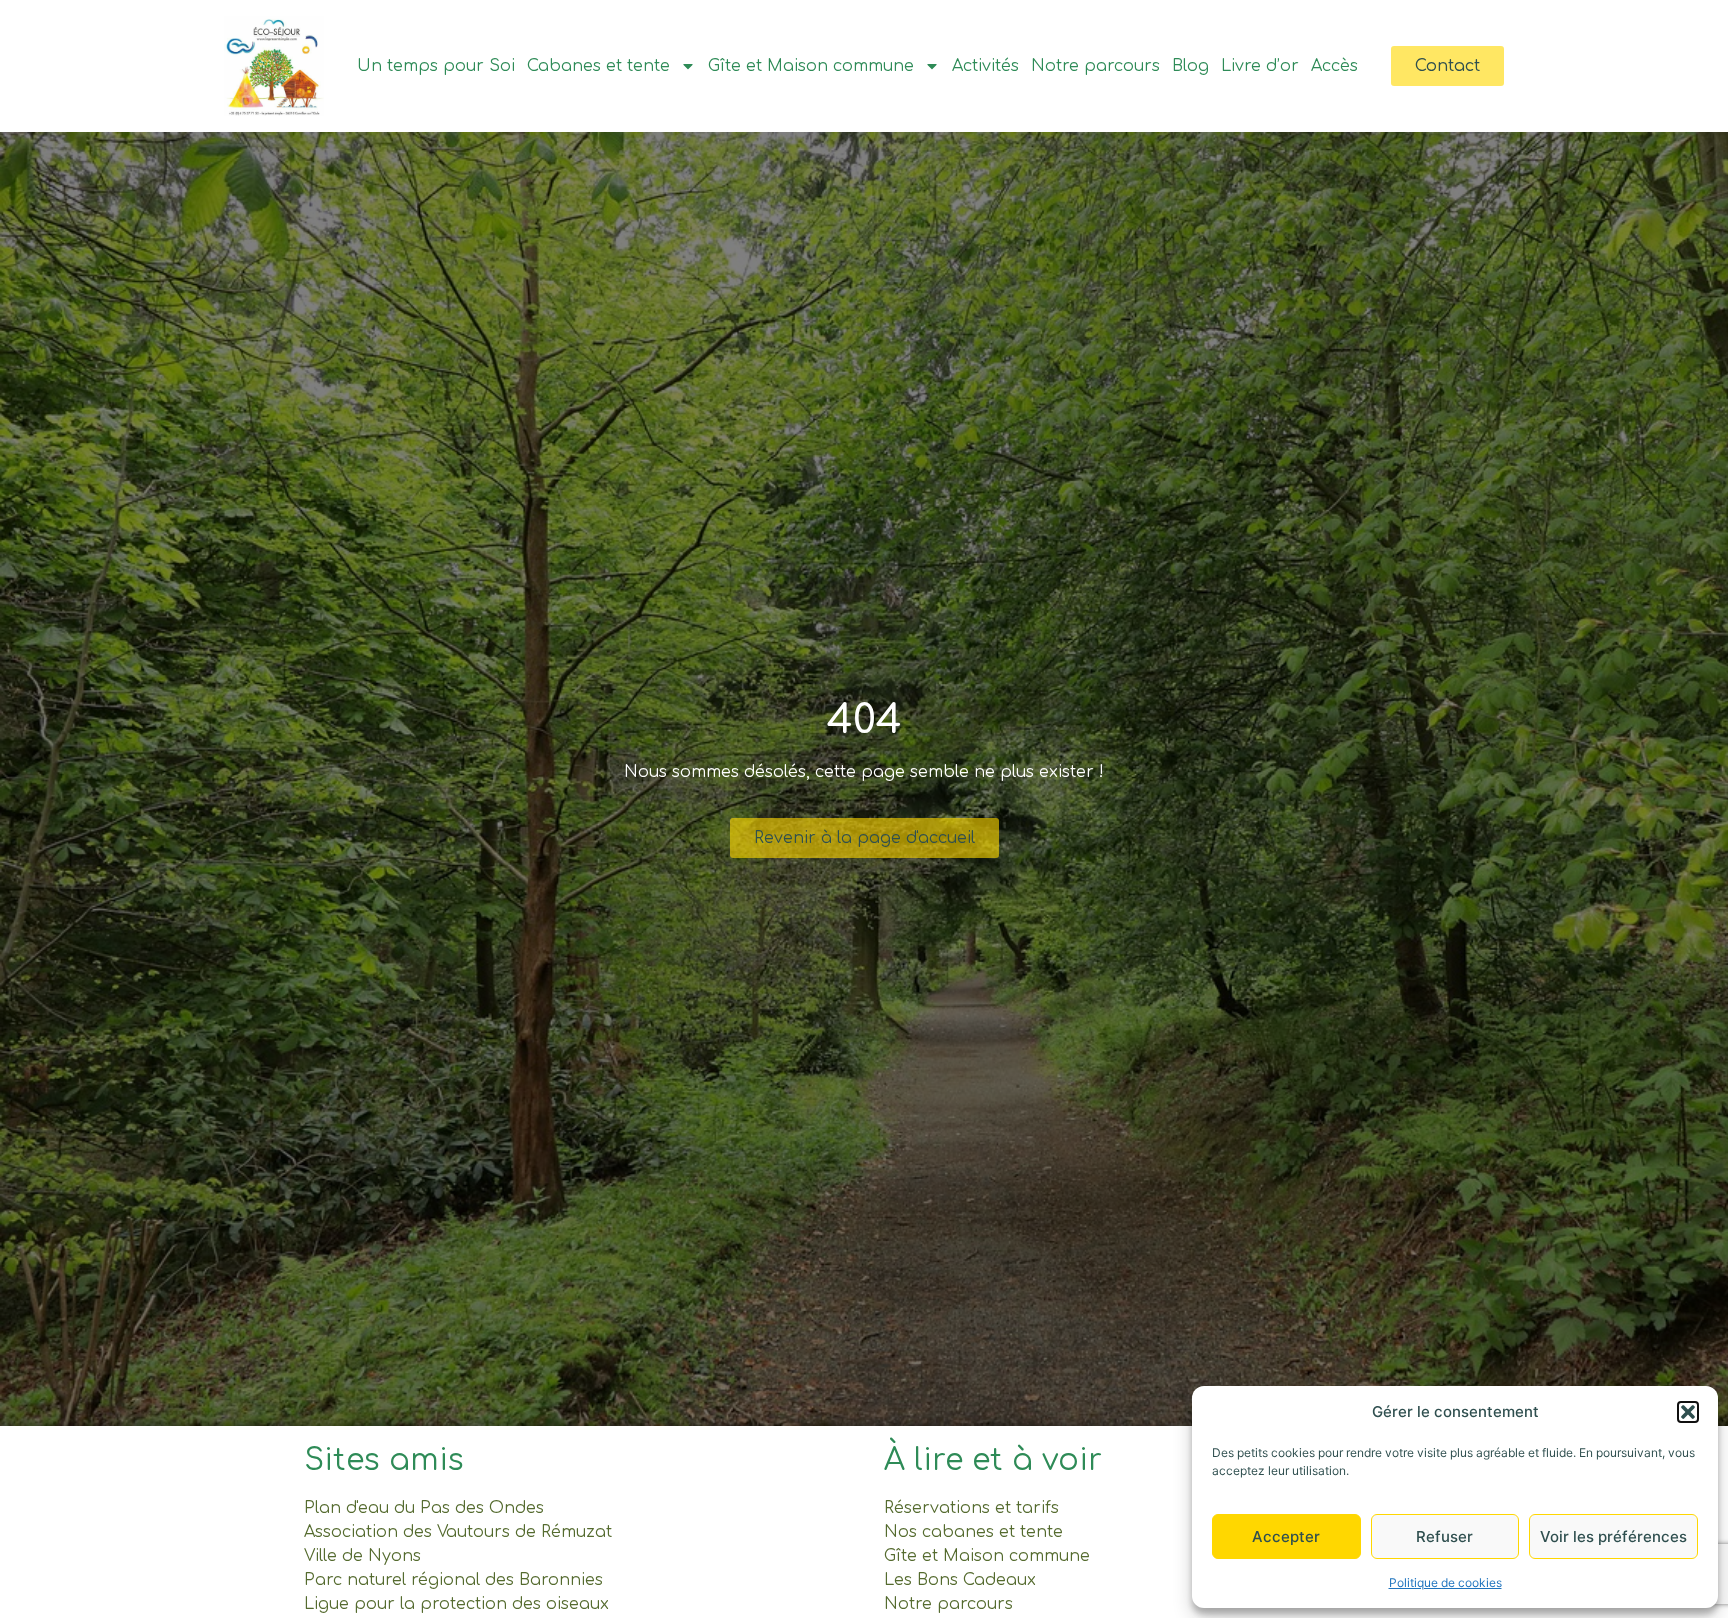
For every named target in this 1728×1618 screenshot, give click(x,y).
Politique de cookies (1445, 1582)
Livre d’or (1260, 66)
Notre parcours (1095, 66)
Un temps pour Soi (436, 66)
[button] (1688, 1412)
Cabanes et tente (598, 66)
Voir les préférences (1613, 1536)
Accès (1334, 66)
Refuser (1444, 1536)
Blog (1190, 66)
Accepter (1286, 1536)
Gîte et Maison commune (811, 66)
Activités (985, 66)
